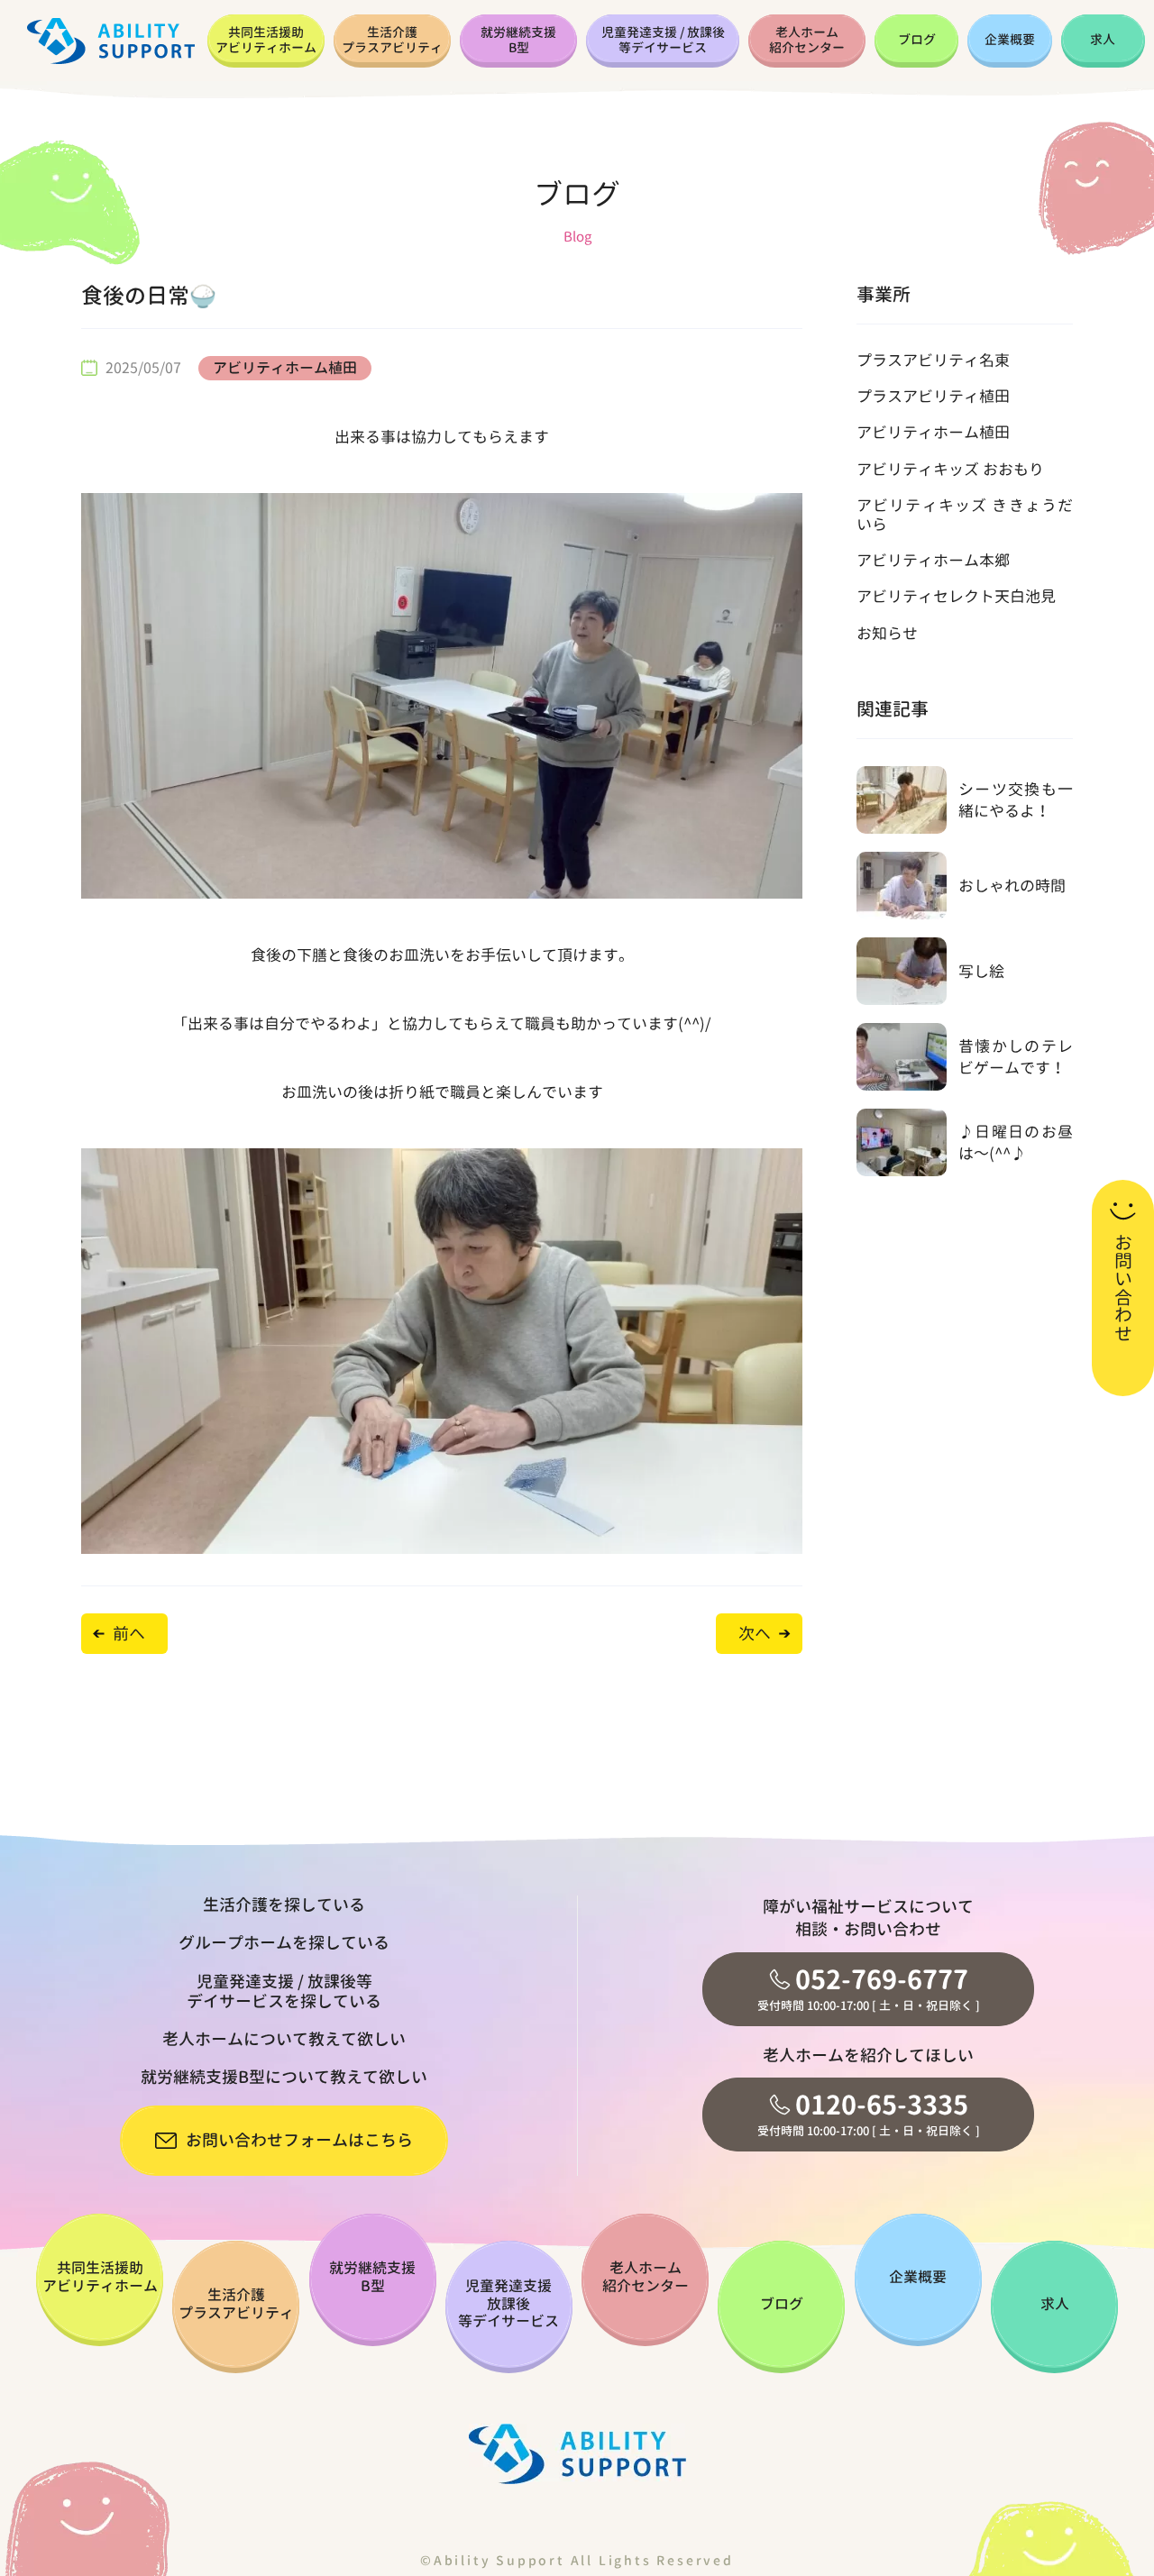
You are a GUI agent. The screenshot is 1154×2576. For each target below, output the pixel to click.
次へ (755, 1634)
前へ (129, 1634)
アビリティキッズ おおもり (950, 469)
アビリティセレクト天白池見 (956, 596)
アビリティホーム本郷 (933, 560)
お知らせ (887, 633)
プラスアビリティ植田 (933, 396)
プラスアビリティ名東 (933, 360)
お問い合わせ (1123, 1288)
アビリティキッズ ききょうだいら (965, 514)
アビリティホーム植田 (285, 368)
